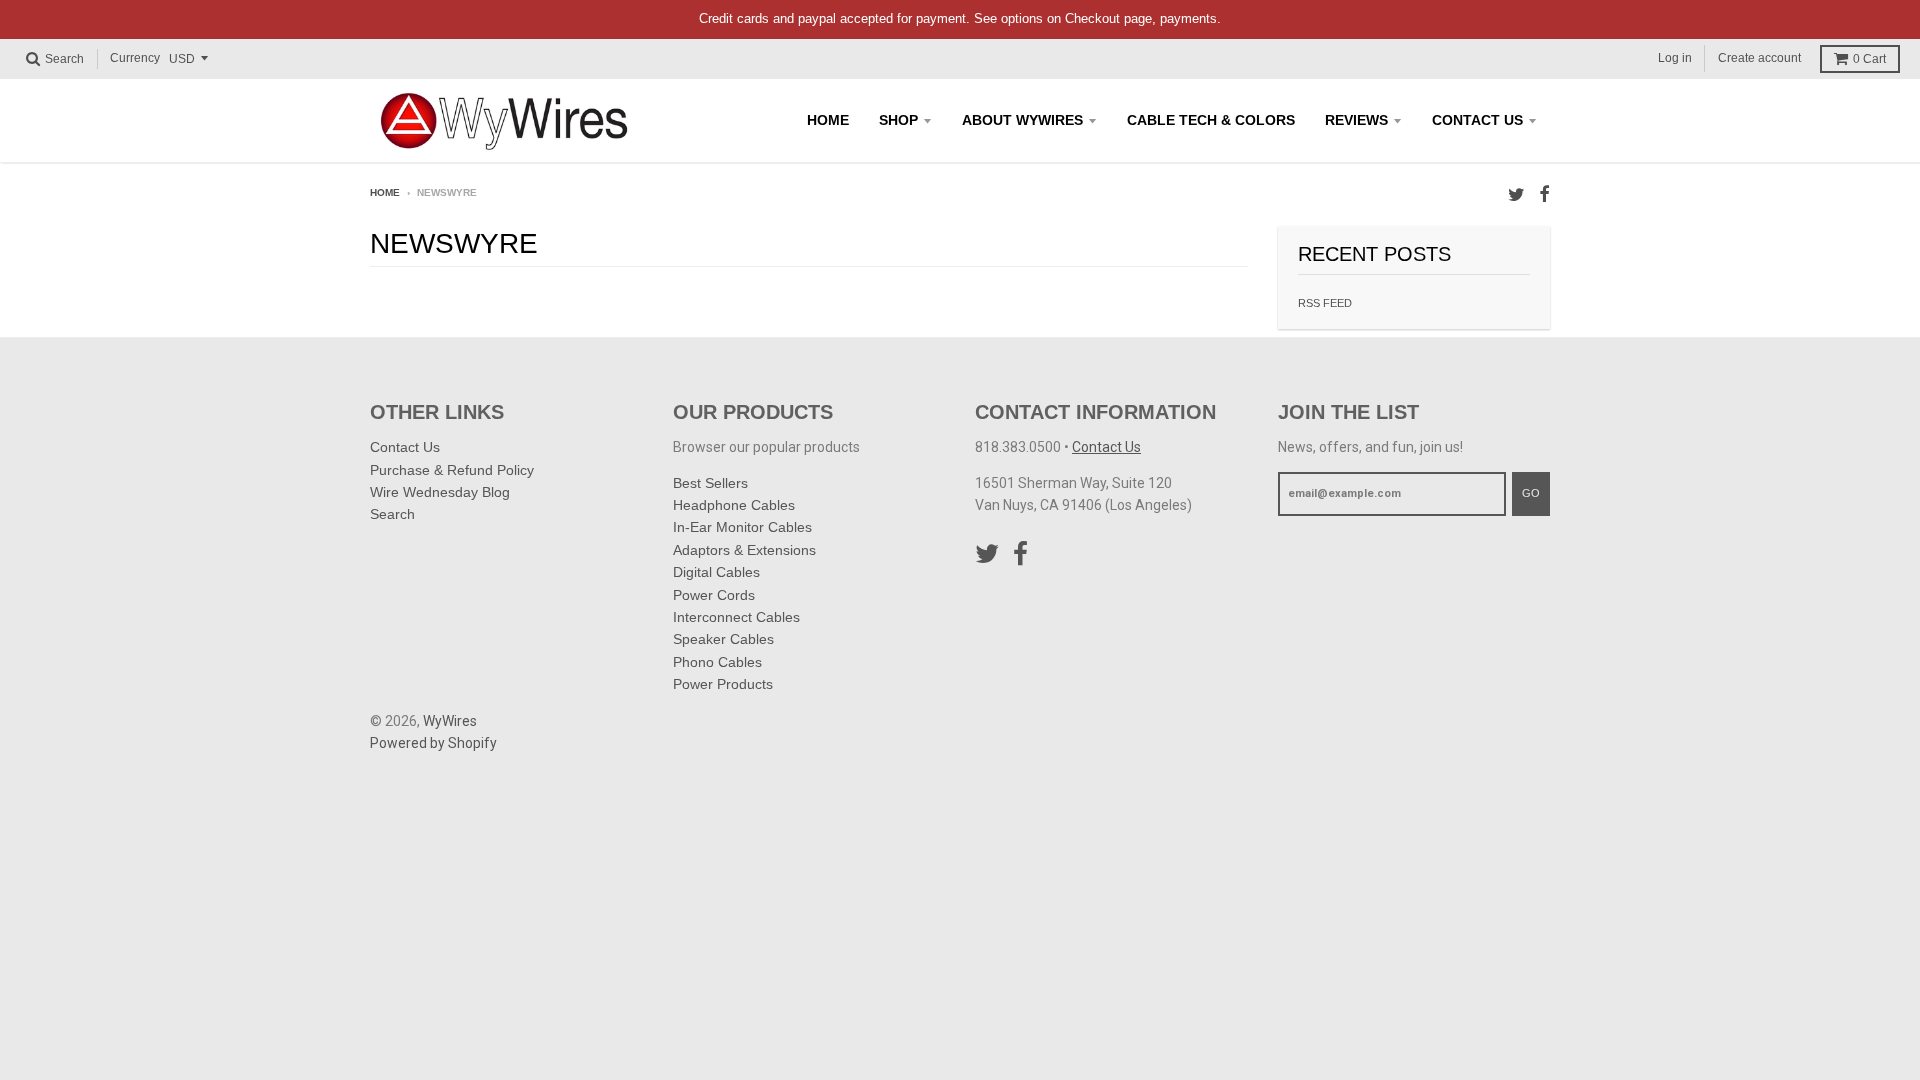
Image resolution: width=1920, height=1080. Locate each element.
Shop (898, 120)
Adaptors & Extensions (744, 550)
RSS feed (1325, 303)
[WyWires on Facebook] (1544, 194)
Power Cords (714, 595)
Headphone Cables (734, 505)
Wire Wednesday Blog (440, 492)
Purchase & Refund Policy (452, 470)
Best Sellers (710, 483)
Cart (1869, 59)
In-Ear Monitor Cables (742, 527)
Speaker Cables (723, 639)
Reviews (1356, 120)
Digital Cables (716, 572)
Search (392, 514)
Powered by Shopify (433, 743)
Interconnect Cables (736, 617)
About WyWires (1022, 120)
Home (828, 120)
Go (1531, 493)
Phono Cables (717, 662)
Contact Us (1477, 120)
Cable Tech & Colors (1211, 120)
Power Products (723, 684)
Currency (135, 58)
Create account (1759, 58)
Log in (1675, 58)
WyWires (450, 721)
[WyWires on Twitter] (1516, 194)
